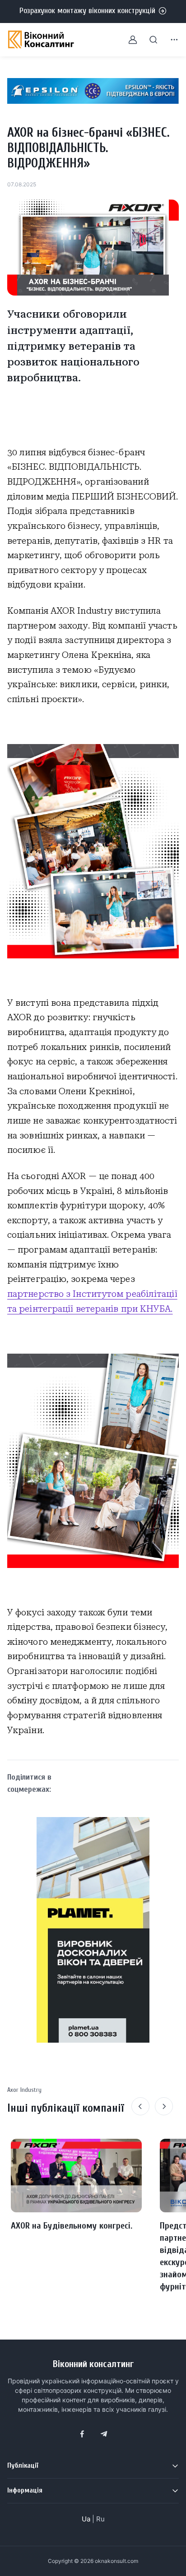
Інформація (25, 2490)
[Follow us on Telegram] (104, 2434)
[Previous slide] (140, 2106)
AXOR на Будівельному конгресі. (72, 2226)
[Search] (148, 40)
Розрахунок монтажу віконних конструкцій (87, 11)
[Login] (127, 40)
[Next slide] (164, 2106)
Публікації (23, 2465)
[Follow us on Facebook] (82, 2434)
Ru (100, 2519)
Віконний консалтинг (93, 2364)
